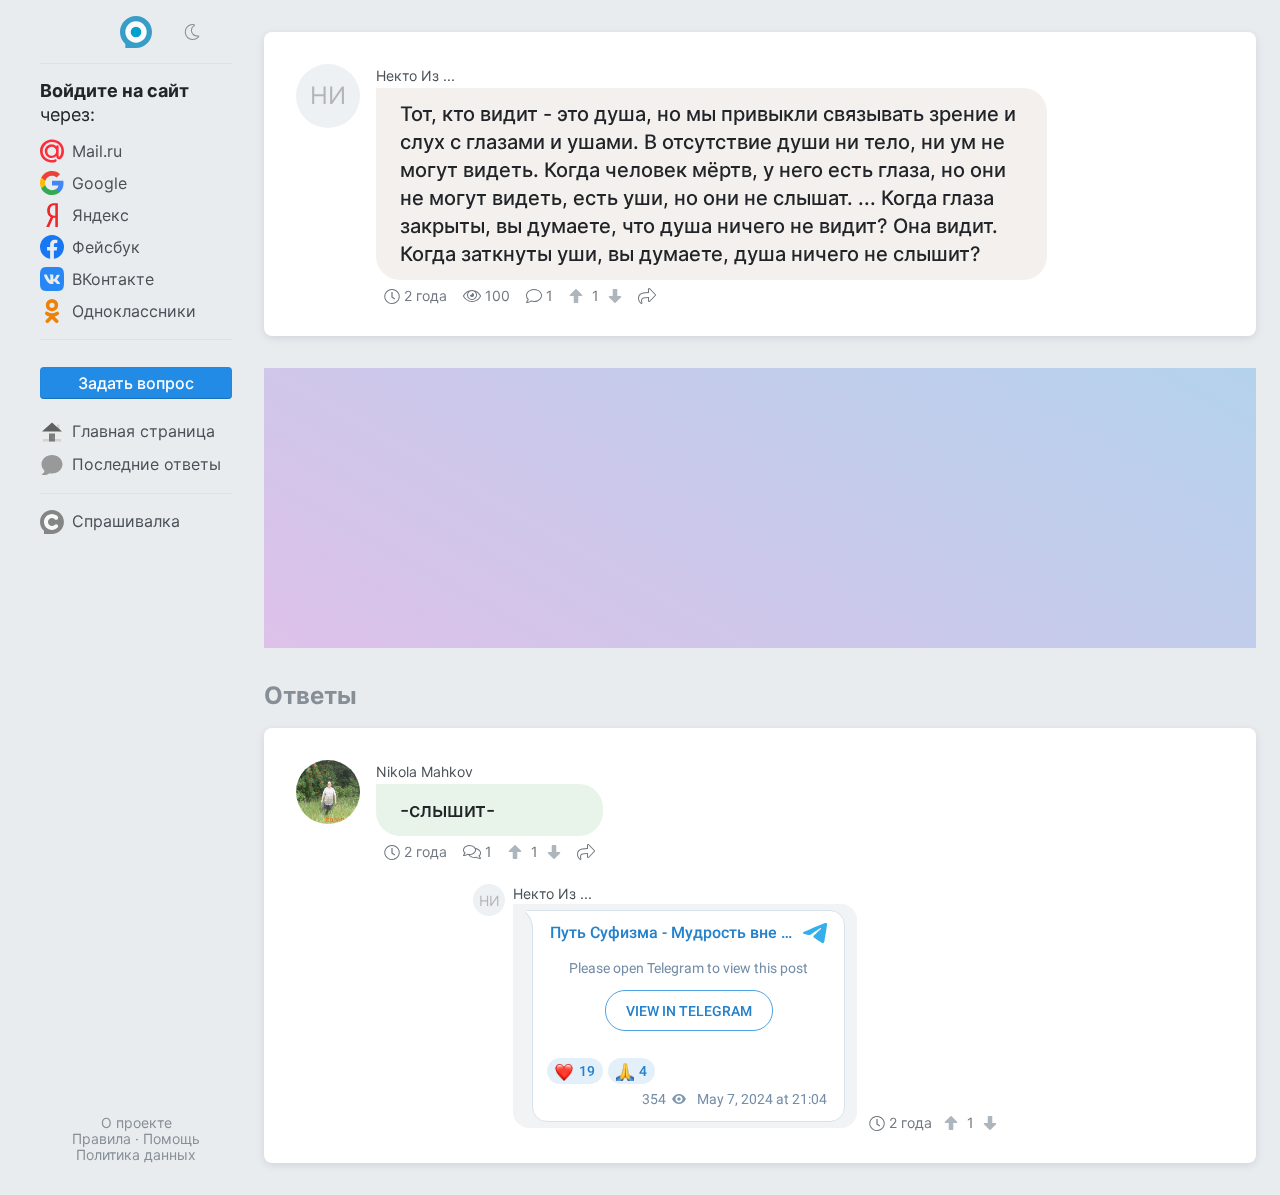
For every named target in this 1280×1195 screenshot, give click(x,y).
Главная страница (143, 431)
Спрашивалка (126, 521)
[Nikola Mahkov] (336, 792)
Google (99, 183)
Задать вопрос (136, 383)
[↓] (612, 296)
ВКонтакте (113, 279)
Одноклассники (134, 311)
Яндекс (100, 215)
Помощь (171, 1138)
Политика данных (136, 1154)
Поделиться (647, 294)
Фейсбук (106, 247)
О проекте (136, 1122)
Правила (101, 1138)
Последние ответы (146, 464)
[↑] (578, 296)
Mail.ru (97, 151)
